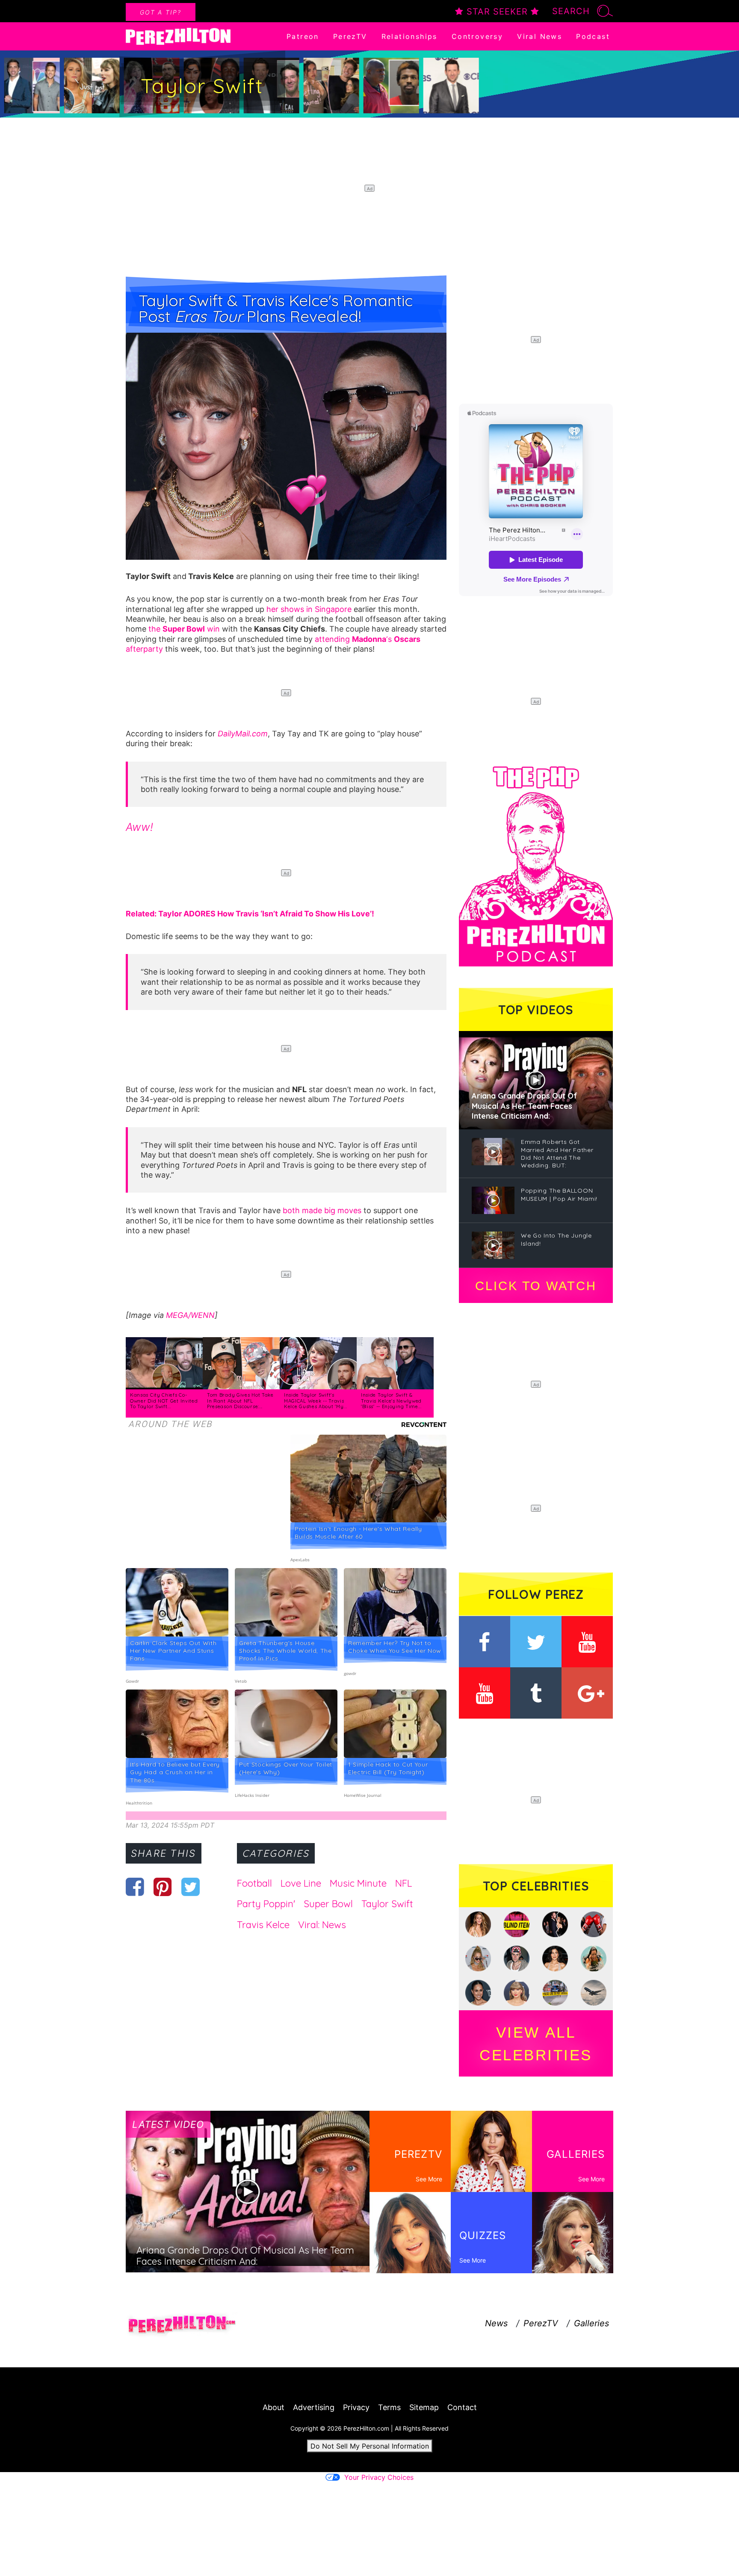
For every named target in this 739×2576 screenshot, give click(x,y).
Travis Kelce (263, 1925)
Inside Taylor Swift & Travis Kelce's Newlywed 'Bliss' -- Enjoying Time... (391, 1401)
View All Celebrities (536, 2044)
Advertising (314, 2407)
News (496, 2323)
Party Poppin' (266, 1904)
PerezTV (350, 36)
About (273, 2407)
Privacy (356, 2407)
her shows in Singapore (309, 609)
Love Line (301, 1883)
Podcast (593, 36)
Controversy (477, 36)
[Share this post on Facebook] (135, 1887)
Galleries (591, 2323)
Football (254, 1883)
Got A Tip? (161, 12)
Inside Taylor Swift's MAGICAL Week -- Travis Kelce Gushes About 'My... (316, 1401)
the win (184, 629)
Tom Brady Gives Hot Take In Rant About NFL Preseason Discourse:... (240, 1401)
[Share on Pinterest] (163, 1887)
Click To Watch (536, 1286)
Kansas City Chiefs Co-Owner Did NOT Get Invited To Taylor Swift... (164, 1401)
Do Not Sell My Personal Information (370, 2446)
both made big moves (322, 1210)
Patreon (303, 36)
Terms (389, 2407)
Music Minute (358, 1883)
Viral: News (322, 1925)
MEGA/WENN (190, 1315)
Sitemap (424, 2407)
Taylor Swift (387, 1904)
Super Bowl (328, 1904)
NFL (403, 1883)
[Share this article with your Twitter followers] (191, 1887)
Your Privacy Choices (379, 2477)
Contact (462, 2407)
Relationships (409, 36)
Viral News (539, 36)
